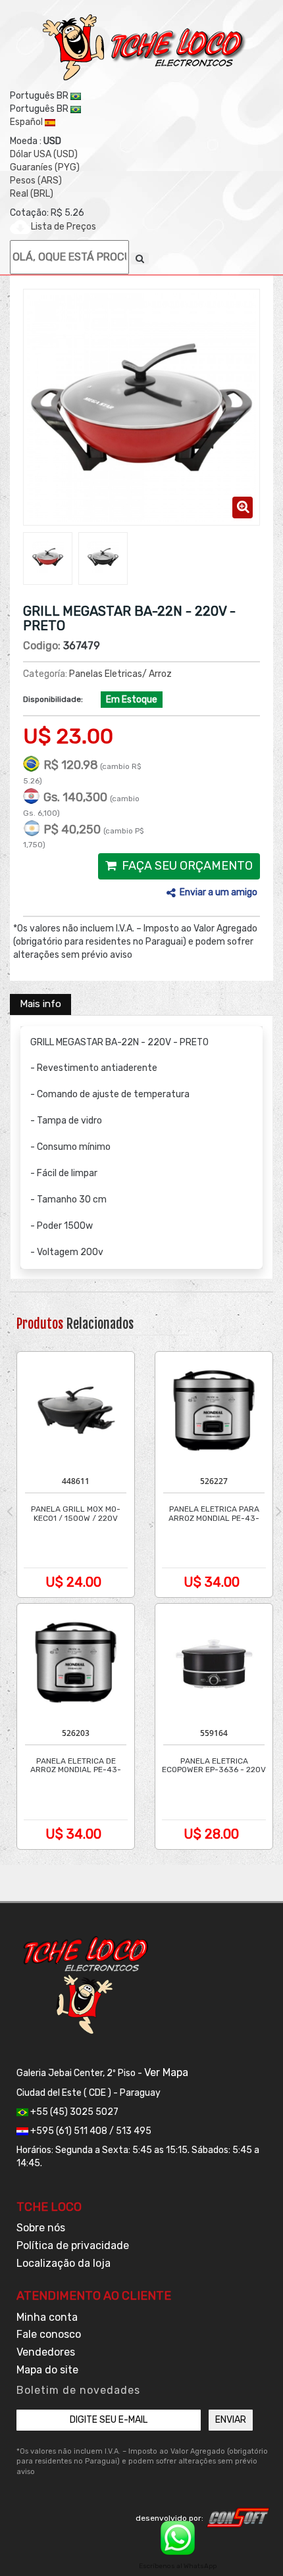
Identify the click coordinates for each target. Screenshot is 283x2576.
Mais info (40, 1004)
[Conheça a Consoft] (238, 2517)
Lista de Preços (64, 227)
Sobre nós (41, 2228)
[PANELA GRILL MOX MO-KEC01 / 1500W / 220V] (76, 1410)
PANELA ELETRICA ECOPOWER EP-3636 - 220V (214, 1766)
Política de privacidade (73, 2245)
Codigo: (42, 646)
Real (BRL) (32, 194)
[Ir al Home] (145, 47)
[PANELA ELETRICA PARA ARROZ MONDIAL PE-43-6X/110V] (214, 1410)
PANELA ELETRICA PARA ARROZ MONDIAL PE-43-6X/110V (214, 1518)
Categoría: (45, 674)
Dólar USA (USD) (44, 154)
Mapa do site (47, 2370)
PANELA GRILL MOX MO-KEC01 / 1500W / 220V (76, 1514)
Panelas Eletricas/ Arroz (120, 674)
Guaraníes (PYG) (45, 167)
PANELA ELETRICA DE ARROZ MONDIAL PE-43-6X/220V (76, 1770)
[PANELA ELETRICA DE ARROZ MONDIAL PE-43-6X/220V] (76, 1662)
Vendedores (46, 2352)
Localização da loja (64, 2263)
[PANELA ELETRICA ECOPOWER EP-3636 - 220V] (214, 1662)
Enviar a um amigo (219, 892)
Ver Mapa (166, 2072)
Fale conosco (49, 2334)
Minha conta (47, 2317)
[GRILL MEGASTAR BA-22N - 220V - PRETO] (48, 557)
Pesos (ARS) (36, 181)
